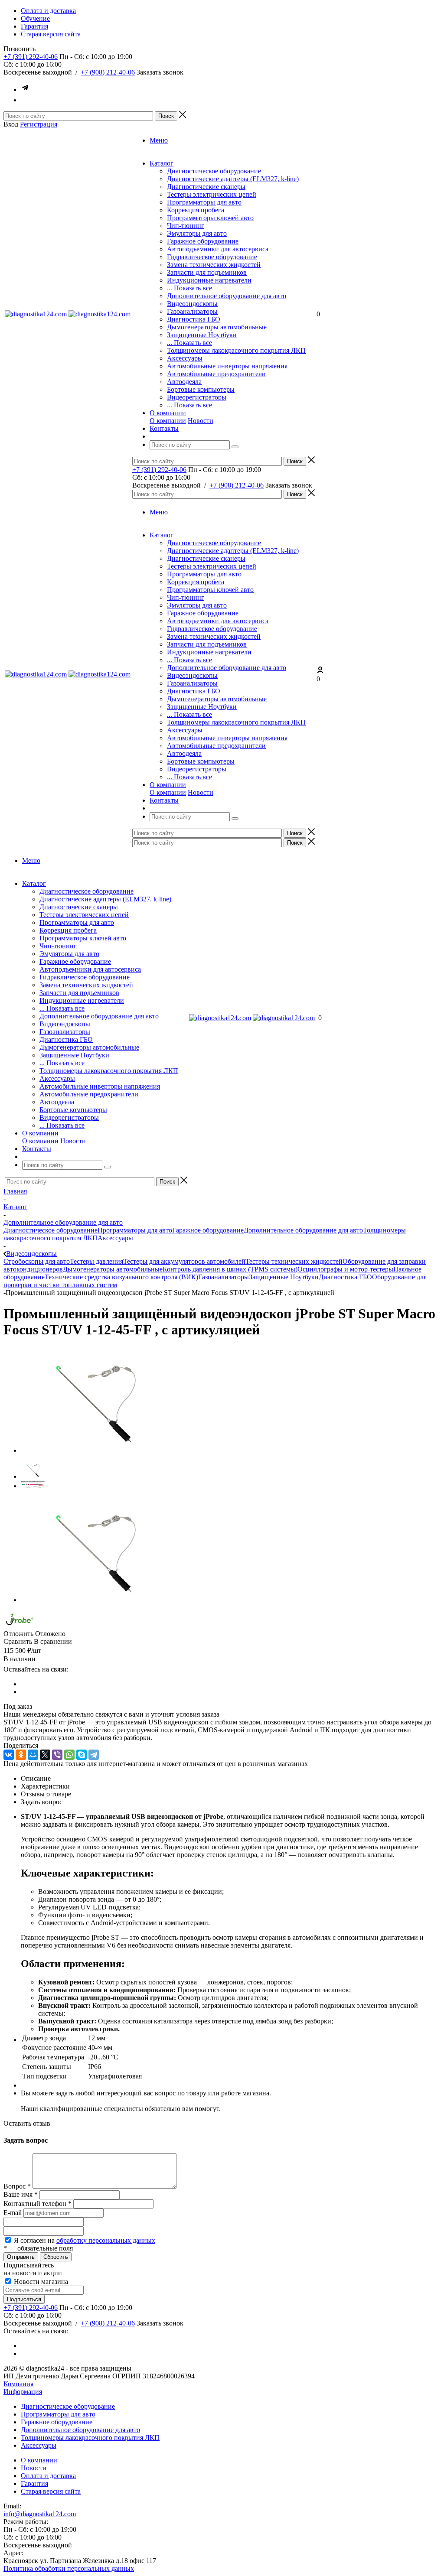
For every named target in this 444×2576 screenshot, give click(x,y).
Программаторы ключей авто (210, 218)
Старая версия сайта (51, 2491)
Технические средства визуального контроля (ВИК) (121, 1277)
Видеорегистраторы (197, 397)
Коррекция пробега (196, 210)
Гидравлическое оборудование (212, 257)
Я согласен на (85, 2240)
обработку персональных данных (106, 2240)
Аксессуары (185, 358)
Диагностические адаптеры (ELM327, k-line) (233, 179)
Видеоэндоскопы (192, 304)
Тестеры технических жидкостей (294, 1261)
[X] (45, 1755)
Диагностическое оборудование (214, 171)
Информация (23, 2392)
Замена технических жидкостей (214, 265)
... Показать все (189, 288)
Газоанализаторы (192, 311)
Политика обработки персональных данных (69, 2568)
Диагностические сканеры (206, 187)
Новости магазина (40, 2282)
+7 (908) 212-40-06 (108, 72)
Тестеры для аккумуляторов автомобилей (184, 1261)
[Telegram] (94, 1755)
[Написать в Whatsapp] (25, 100)
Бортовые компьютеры (201, 389)
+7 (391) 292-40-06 (31, 57)
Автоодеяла (184, 382)
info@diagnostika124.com (40, 2514)
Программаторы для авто (204, 202)
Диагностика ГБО (194, 319)
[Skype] (82, 1755)
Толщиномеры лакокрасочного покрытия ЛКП (236, 350)
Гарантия (34, 2483)
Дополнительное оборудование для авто (227, 296)
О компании (168, 421)
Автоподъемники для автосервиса (218, 249)
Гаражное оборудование (203, 241)
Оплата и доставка (48, 2476)
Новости (201, 421)
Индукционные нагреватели (209, 280)
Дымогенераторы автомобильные (217, 327)
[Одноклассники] (21, 1755)
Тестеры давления (96, 1261)
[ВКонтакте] (9, 1755)
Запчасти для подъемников (207, 272)
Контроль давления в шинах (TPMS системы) (230, 1269)
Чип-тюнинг (186, 226)
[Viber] (57, 1755)
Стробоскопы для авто (37, 1261)
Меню (159, 140)
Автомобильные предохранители (216, 374)
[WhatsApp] (69, 1755)
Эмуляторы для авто (197, 233)
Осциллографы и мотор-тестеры (345, 1269)
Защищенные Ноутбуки (202, 335)
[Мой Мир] (33, 1755)
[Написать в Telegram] (25, 89)
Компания (18, 2384)
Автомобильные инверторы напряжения (227, 366)
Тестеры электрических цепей (212, 194)
